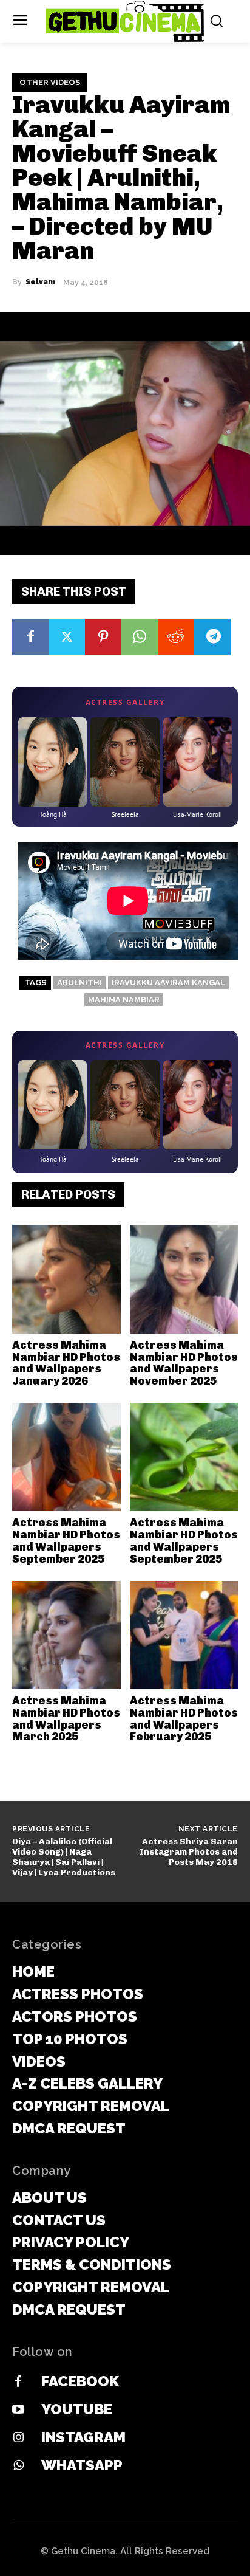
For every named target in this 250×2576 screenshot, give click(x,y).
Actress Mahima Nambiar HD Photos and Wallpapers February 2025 (184, 1719)
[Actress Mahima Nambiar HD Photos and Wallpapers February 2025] (184, 1635)
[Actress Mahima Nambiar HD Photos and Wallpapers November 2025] (184, 1279)
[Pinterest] (103, 637)
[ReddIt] (176, 637)
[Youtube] (18, 2410)
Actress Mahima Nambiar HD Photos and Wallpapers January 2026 (66, 1363)
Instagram (83, 2437)
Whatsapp (82, 2465)
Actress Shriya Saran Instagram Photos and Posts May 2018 (189, 1852)
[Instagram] (18, 2438)
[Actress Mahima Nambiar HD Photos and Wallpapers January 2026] (66, 1279)
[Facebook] (30, 637)
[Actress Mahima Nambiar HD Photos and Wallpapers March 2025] (66, 1635)
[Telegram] (212, 637)
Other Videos (50, 82)
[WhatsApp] (140, 637)
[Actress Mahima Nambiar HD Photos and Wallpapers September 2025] (66, 1457)
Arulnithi (79, 983)
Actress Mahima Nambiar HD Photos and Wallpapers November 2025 (184, 1363)
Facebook (80, 2381)
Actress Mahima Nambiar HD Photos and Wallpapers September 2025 (66, 1541)
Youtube (77, 2409)
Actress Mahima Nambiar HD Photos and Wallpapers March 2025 (66, 1719)
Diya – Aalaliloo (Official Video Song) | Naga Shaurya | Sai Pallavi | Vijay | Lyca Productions (64, 1857)
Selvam (40, 282)
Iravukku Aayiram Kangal (168, 983)
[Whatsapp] (18, 2466)
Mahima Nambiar (124, 1000)
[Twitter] (67, 637)
